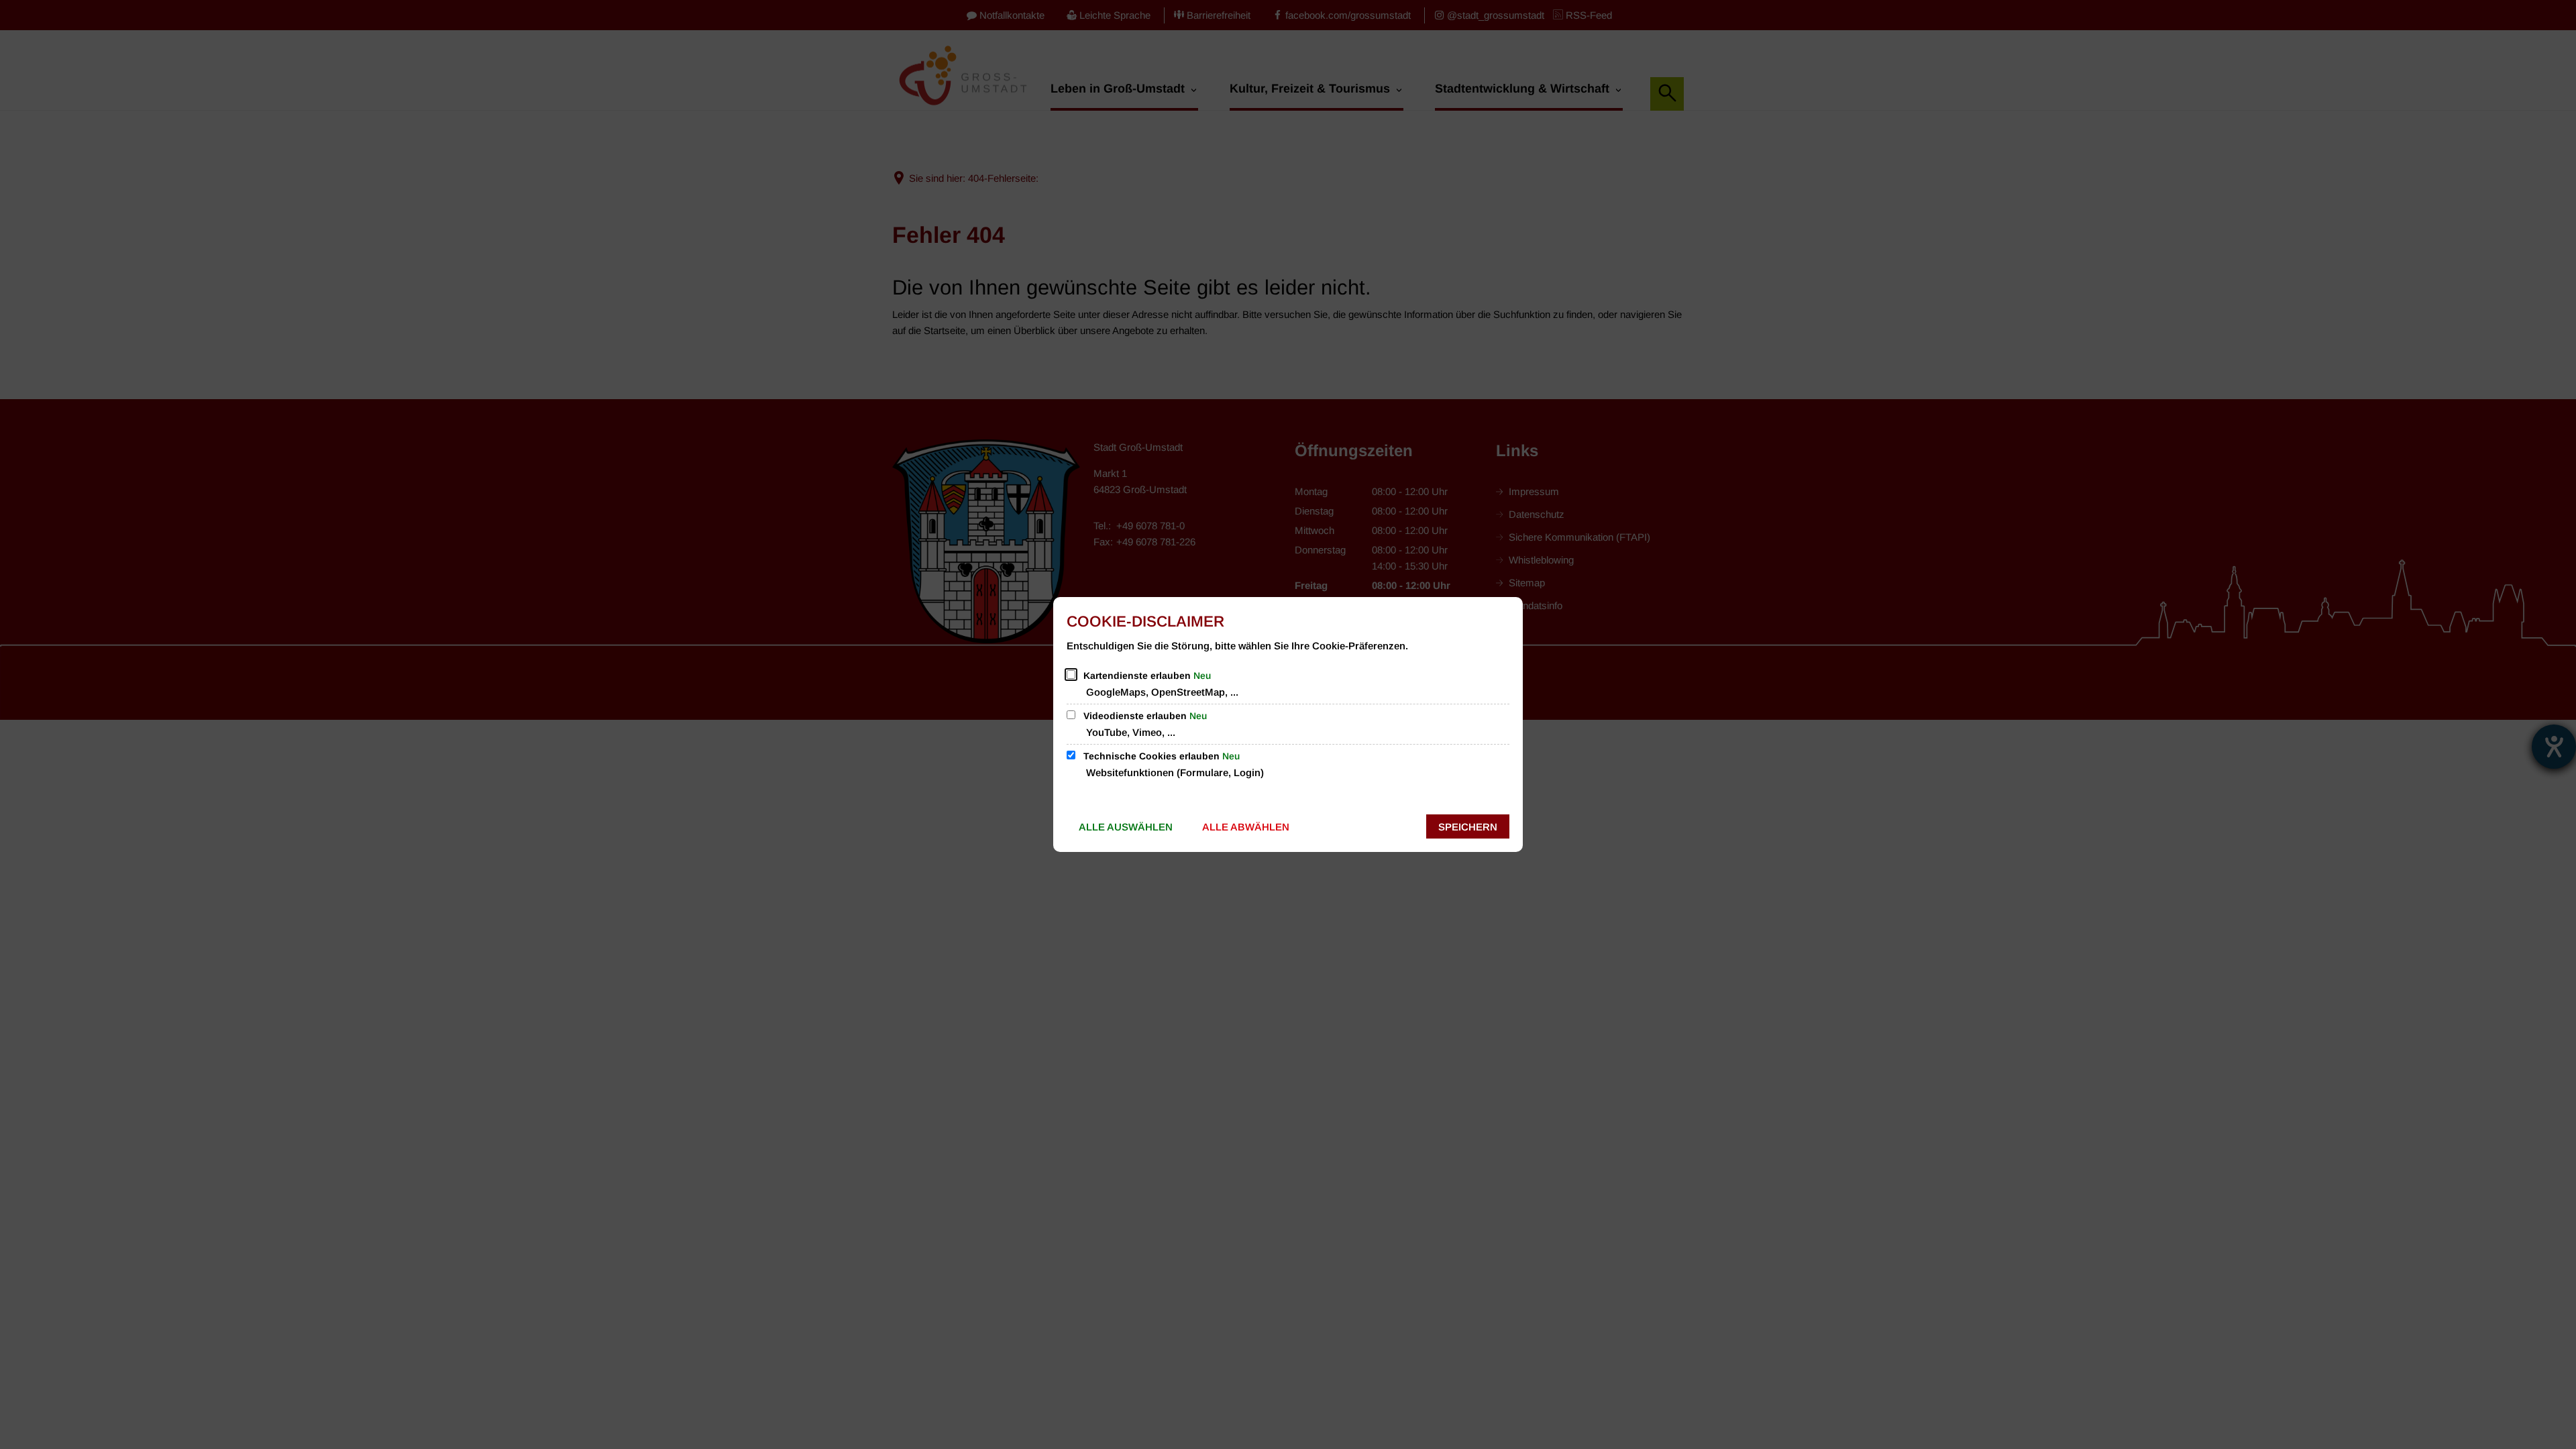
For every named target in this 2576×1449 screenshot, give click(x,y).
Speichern (1468, 827)
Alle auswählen (1126, 827)
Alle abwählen (1246, 827)
